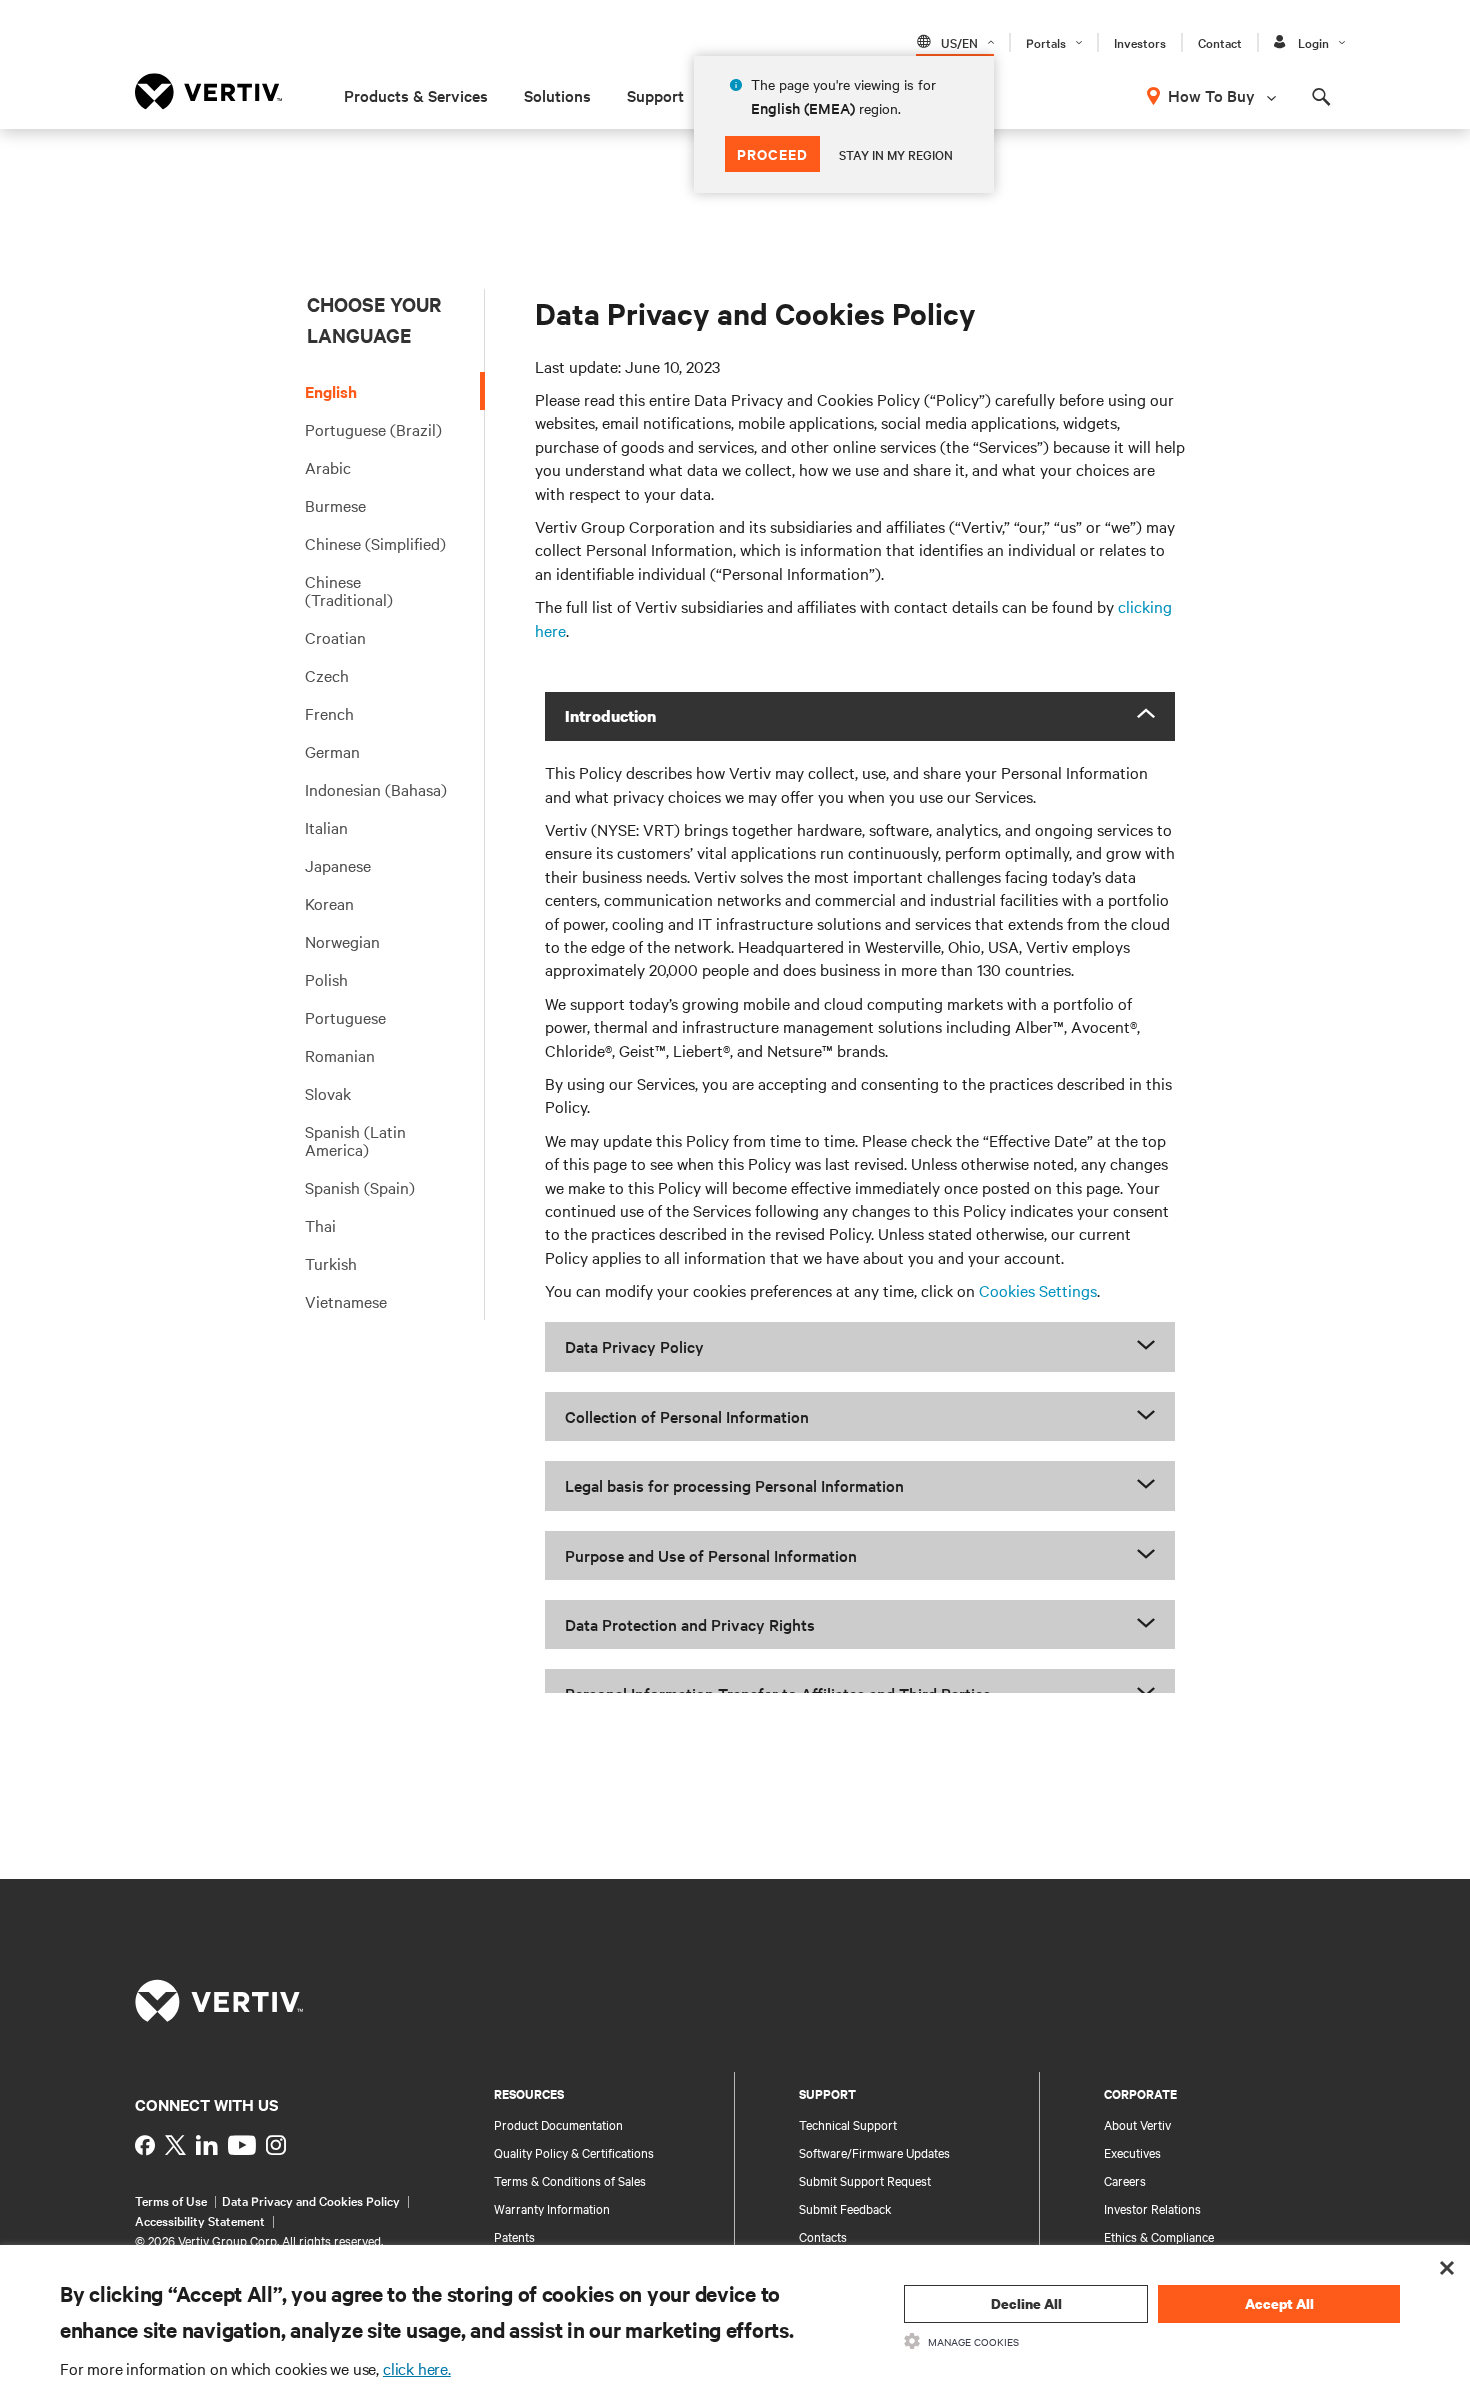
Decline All (1026, 2303)
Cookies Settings (1038, 1290)
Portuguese (345, 1017)
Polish (326, 979)
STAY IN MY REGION (896, 154)
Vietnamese (346, 1301)
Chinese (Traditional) (349, 590)
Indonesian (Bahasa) (376, 789)
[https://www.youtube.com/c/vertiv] (242, 2145)
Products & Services (416, 95)
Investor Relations (1152, 2208)
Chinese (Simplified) (375, 543)
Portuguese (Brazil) (373, 429)
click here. (417, 2368)
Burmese (335, 505)
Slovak (328, 1093)
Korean (329, 903)
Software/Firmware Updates (874, 2152)
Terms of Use (171, 2200)
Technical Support (848, 2124)
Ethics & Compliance (1159, 2236)
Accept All (1279, 2303)
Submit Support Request (865, 2180)
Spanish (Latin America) (355, 1140)
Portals (1046, 42)
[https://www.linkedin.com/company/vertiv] (207, 2145)
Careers (1125, 2180)
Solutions (557, 95)
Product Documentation (558, 2124)
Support (655, 95)
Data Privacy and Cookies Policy (311, 2200)
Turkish (331, 1263)
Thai (320, 1225)
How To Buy (1211, 95)
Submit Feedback (845, 2208)
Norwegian (342, 941)
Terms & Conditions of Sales (570, 2180)
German (332, 751)
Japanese (338, 865)
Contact (1220, 42)
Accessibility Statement (200, 2220)
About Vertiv (1137, 2124)
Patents (514, 2236)
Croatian (335, 637)
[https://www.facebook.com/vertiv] (145, 2145)
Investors (1140, 42)
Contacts (823, 2236)
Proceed (772, 153)
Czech (327, 675)
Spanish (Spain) (360, 1187)
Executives (1132, 2152)
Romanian (340, 1055)
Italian (326, 827)
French (329, 713)
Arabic (328, 467)
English (331, 391)
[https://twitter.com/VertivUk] (175, 2145)
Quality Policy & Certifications (574, 2152)
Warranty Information (552, 2208)
